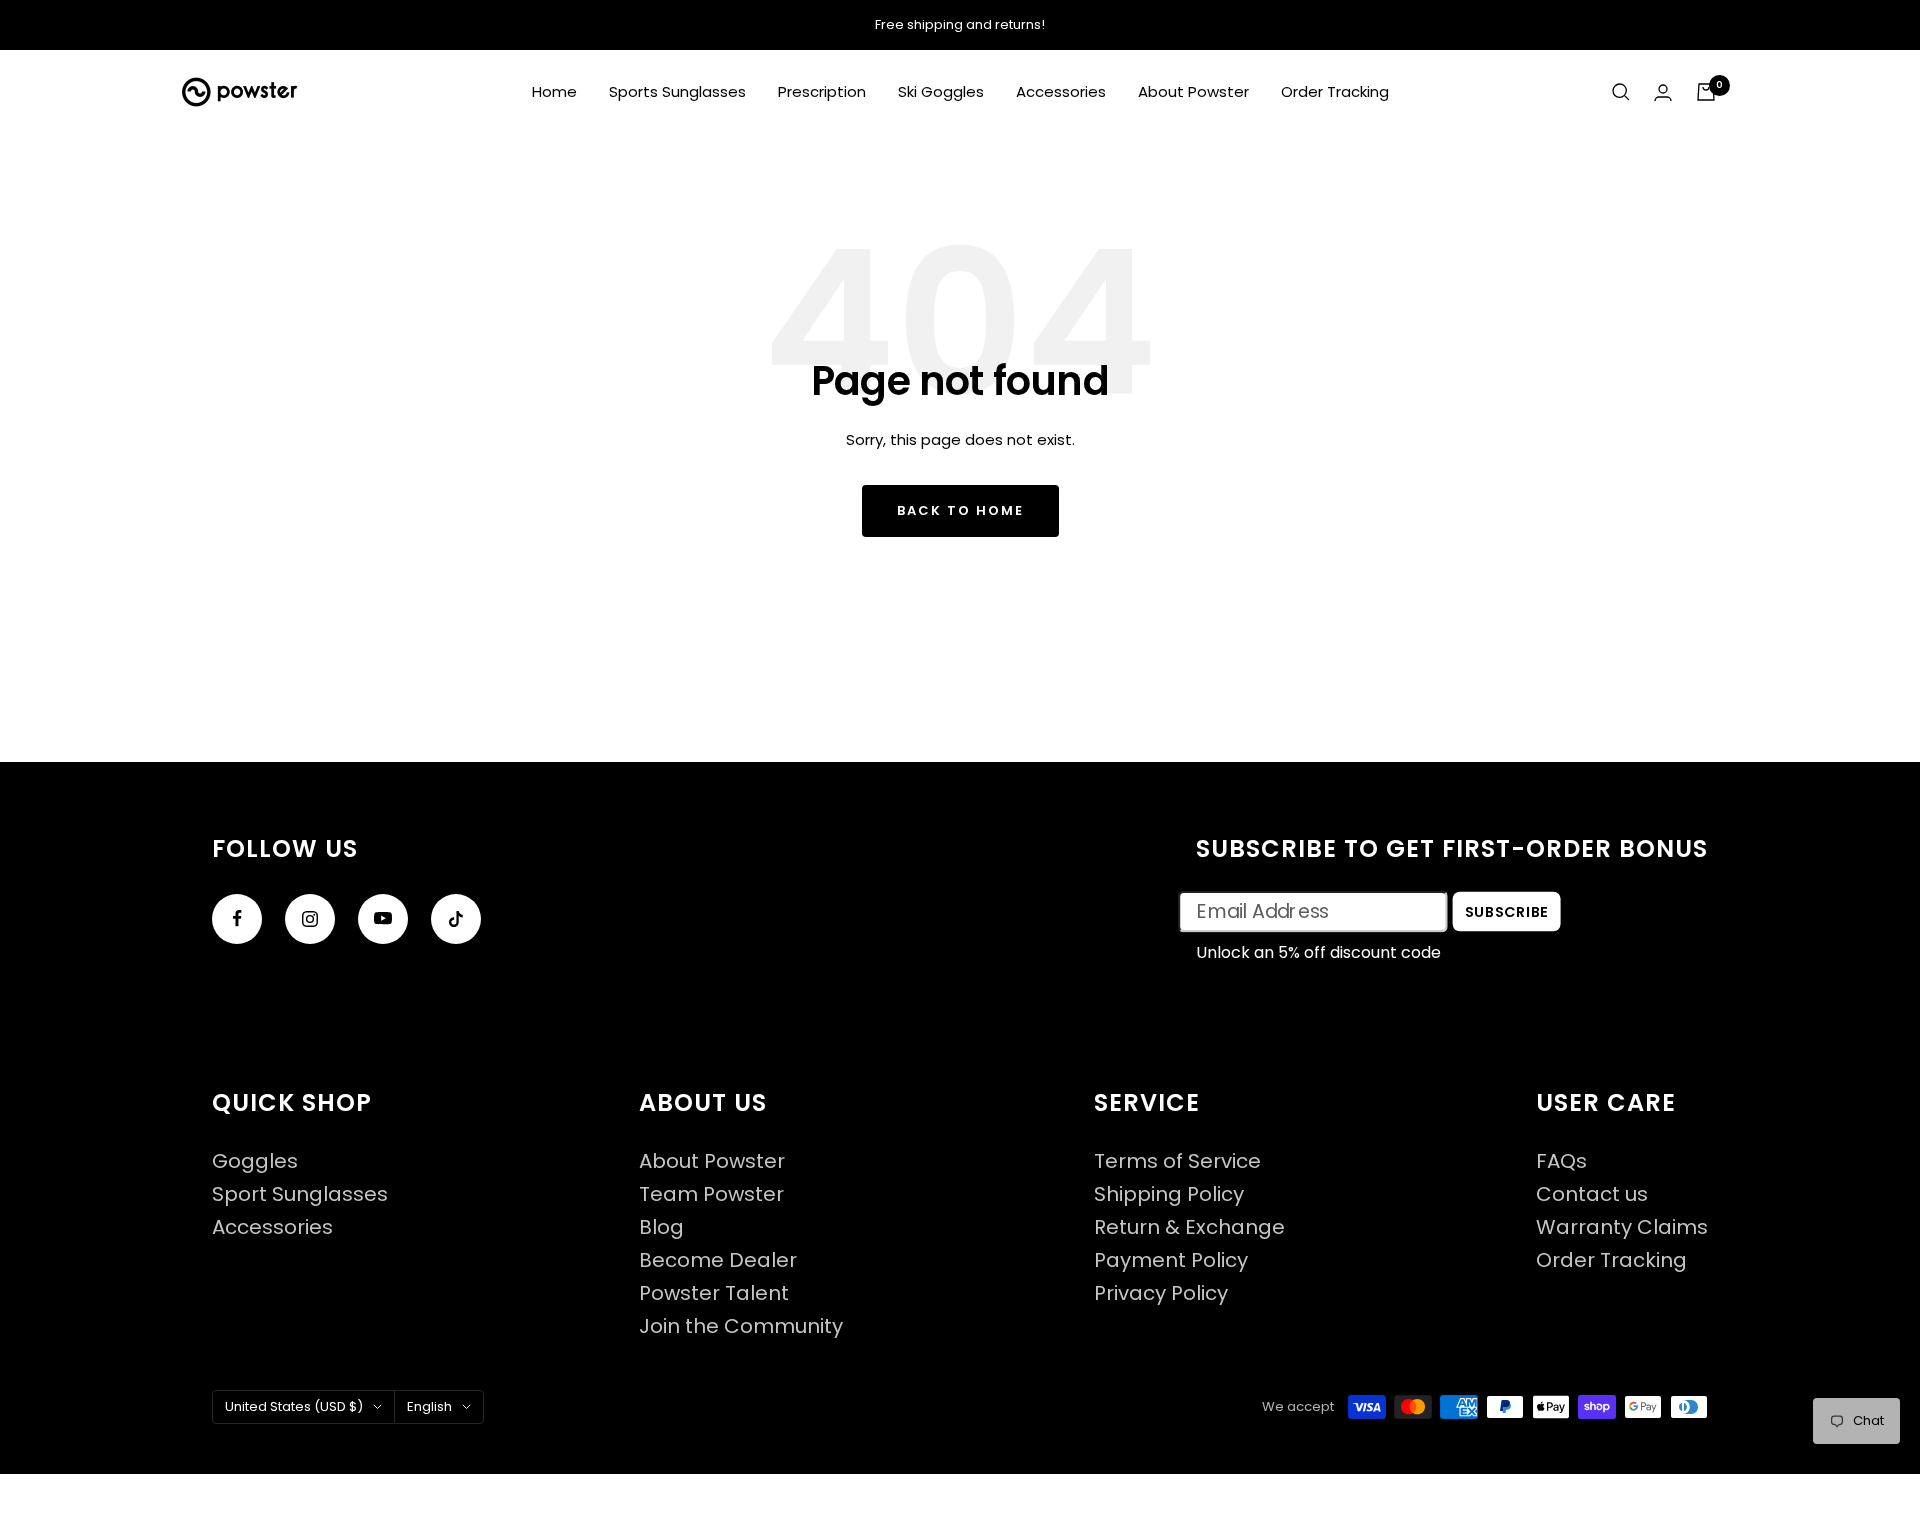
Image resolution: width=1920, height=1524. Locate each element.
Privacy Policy (1161, 1293)
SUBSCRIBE (1507, 911)
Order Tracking (1335, 91)
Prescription (822, 91)
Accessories (1061, 91)
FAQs (1561, 1161)
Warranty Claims (1622, 1227)
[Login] (1663, 92)
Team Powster (711, 1194)
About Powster (1193, 91)
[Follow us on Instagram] (310, 919)
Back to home (960, 510)
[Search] (1621, 92)
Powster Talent (714, 1293)
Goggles (255, 1161)
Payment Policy (1171, 1260)
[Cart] (1706, 92)
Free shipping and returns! (960, 24)
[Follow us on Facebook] (237, 919)
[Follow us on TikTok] (456, 919)
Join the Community (741, 1326)
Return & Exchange (1189, 1227)
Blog (661, 1227)
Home (554, 91)
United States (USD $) (294, 1406)
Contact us (1592, 1194)
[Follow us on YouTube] (383, 919)
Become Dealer (718, 1260)
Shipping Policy (1169, 1194)
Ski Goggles (941, 91)
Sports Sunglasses (677, 91)
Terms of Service (1177, 1161)
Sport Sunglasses (300, 1194)
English (429, 1406)
